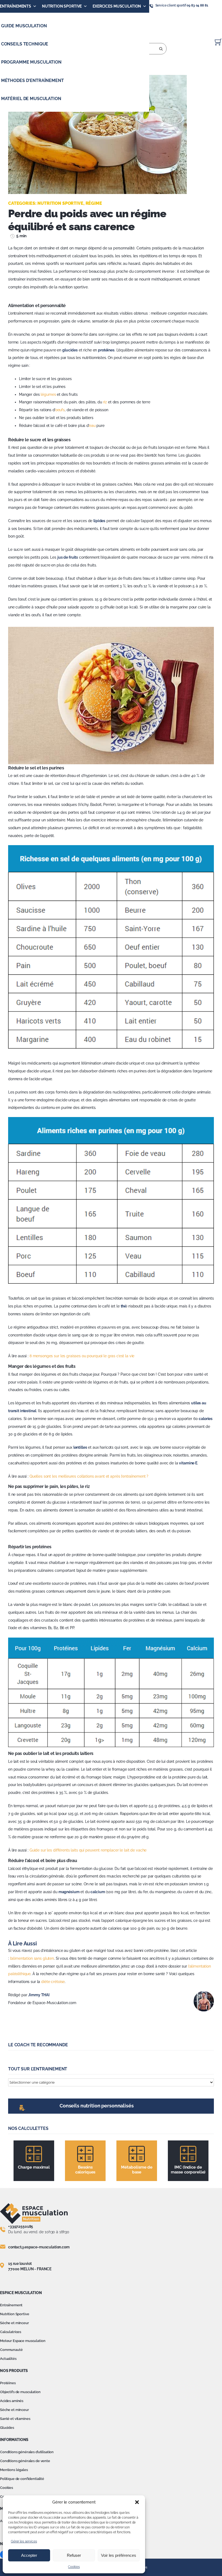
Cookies (74, 2567)
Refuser (74, 2555)
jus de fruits (68, 557)
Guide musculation (24, 26)
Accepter (29, 2555)
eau (92, 426)
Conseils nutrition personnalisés (97, 2106)
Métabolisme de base (137, 2170)
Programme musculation (31, 62)
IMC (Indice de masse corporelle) (188, 2170)
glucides (70, 350)
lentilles (80, 1447)
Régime (94, 203)
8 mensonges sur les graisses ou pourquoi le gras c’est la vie (82, 1356)
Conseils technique (25, 44)
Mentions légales (14, 2470)
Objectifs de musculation (20, 2392)
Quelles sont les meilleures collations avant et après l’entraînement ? (89, 1476)
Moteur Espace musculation (23, 2341)
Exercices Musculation (117, 6)
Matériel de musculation (31, 99)
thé (124, 1306)
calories (206, 1419)
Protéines (8, 2383)
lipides (99, 521)
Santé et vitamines (15, 2419)
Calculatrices (11, 2332)
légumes (48, 394)
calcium (98, 1892)
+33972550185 (21, 2226)
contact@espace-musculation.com (39, 2247)
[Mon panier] (218, 42)
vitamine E (188, 1463)
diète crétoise (53, 1982)
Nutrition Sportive (62, 6)
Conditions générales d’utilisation (27, 2452)
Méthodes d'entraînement (32, 80)
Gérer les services (24, 2541)
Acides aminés (12, 2401)
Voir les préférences (119, 2555)
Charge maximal (34, 2167)
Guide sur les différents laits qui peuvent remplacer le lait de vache (88, 1850)
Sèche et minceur (14, 2323)
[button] (137, 2502)
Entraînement (11, 2305)
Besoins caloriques (85, 2170)
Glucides (7, 2428)
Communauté (11, 2350)
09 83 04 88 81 (197, 5)
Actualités (8, 2359)
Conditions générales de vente (25, 2461)
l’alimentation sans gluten (32, 1958)
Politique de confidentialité (22, 2479)
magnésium (69, 1892)
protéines (106, 350)
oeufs (60, 410)
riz (105, 402)
